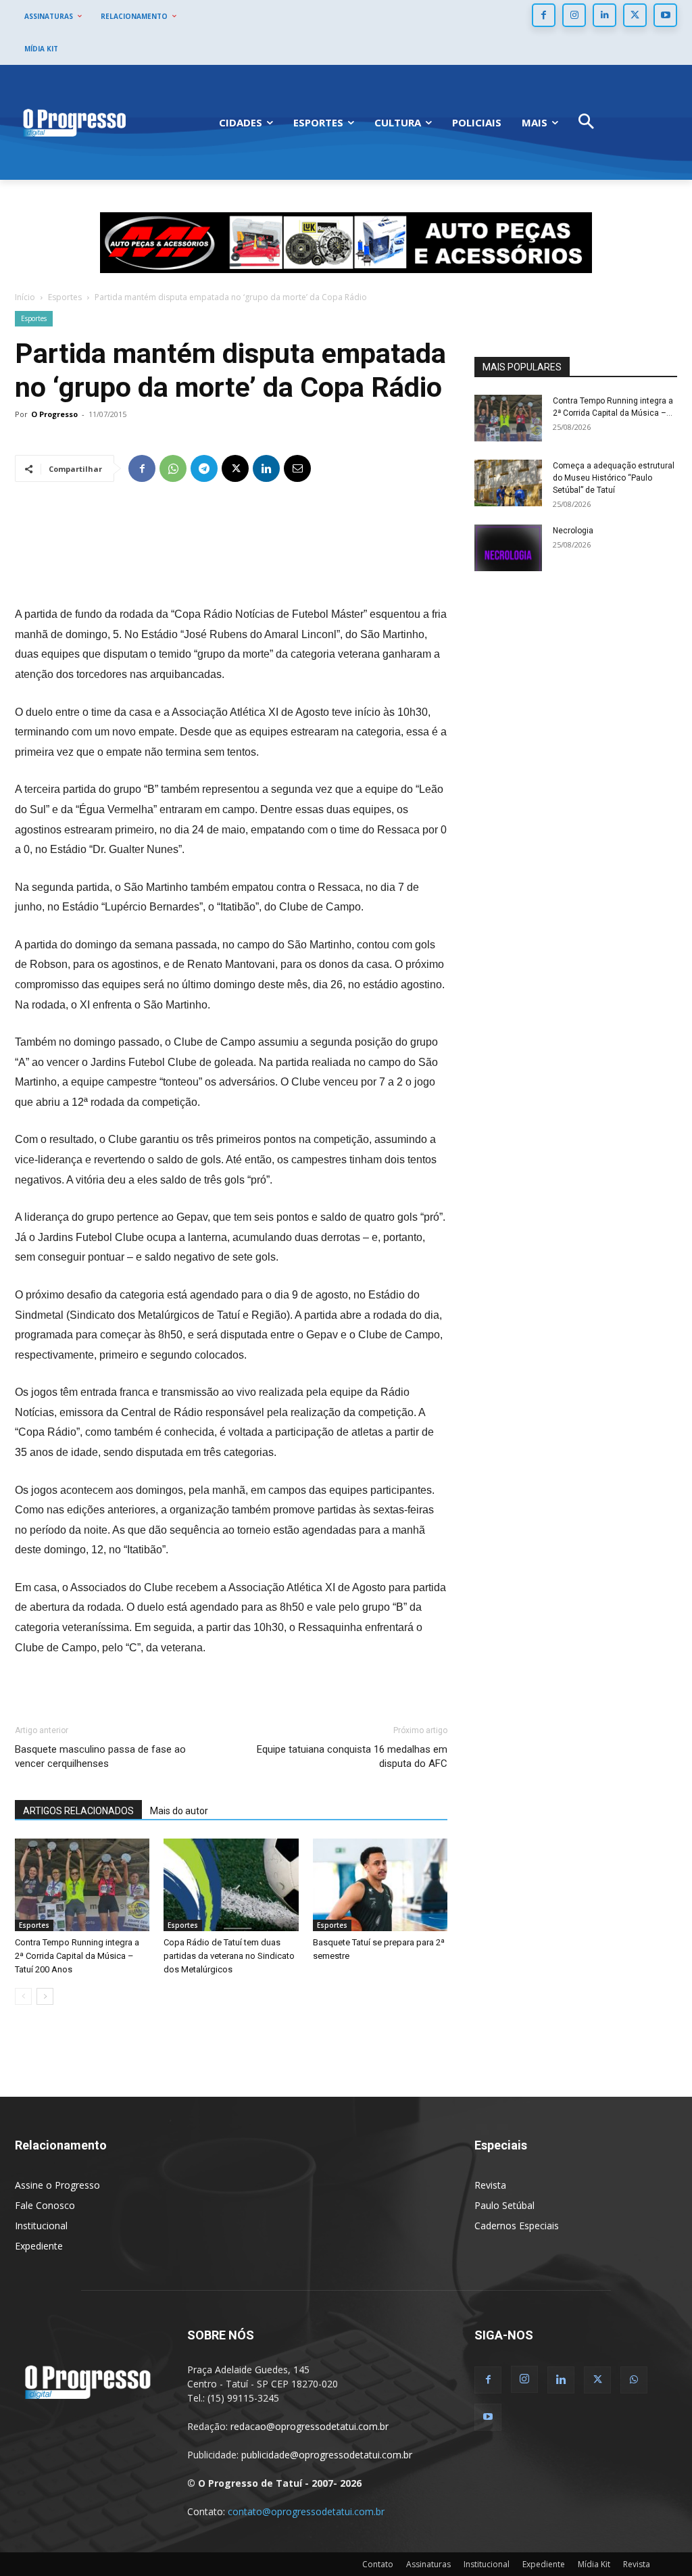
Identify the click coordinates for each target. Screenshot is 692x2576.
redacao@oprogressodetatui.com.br (310, 2426)
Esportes (65, 297)
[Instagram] (574, 15)
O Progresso (54, 414)
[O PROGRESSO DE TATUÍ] (74, 122)
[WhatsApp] (173, 468)
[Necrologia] (508, 548)
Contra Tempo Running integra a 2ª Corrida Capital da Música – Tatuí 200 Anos (77, 1956)
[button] (586, 123)
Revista (490, 2185)
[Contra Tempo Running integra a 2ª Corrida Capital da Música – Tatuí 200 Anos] (82, 1885)
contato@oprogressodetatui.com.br (306, 2511)
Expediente (39, 2246)
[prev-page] (23, 1996)
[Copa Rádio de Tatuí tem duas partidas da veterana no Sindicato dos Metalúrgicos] (231, 1885)
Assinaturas (428, 2564)
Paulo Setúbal (504, 2205)
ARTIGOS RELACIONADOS (78, 1811)
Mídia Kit (594, 2564)
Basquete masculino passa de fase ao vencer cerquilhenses (100, 1756)
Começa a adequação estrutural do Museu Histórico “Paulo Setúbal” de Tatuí (614, 478)
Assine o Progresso (57, 2185)
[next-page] (45, 1996)
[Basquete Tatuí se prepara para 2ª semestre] (380, 1885)
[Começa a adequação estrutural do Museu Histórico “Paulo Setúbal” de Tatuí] (508, 483)
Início (25, 297)
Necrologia (573, 531)
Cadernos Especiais (517, 2226)
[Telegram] (204, 468)
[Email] (297, 468)
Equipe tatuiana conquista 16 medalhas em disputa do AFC (352, 1756)
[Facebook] (544, 15)
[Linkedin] (604, 15)
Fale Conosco (45, 2205)
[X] (635, 15)
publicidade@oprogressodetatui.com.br (327, 2455)
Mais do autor (179, 1811)
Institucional (41, 2226)
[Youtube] (665, 15)
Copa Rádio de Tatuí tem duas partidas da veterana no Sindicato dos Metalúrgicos (229, 1956)
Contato (378, 2564)
